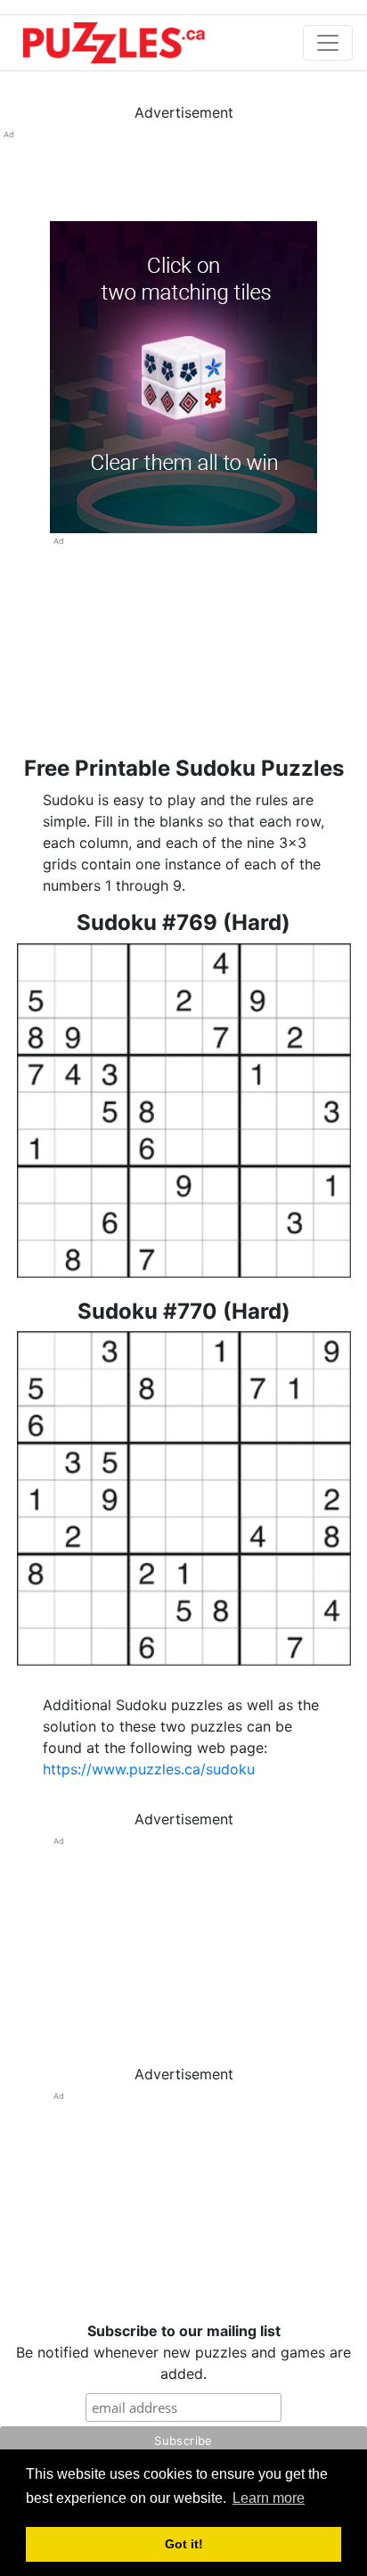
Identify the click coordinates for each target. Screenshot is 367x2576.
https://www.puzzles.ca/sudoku (149, 1769)
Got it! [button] (184, 2544)
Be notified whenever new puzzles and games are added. (183, 2352)
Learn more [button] (269, 2498)
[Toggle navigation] (328, 43)
